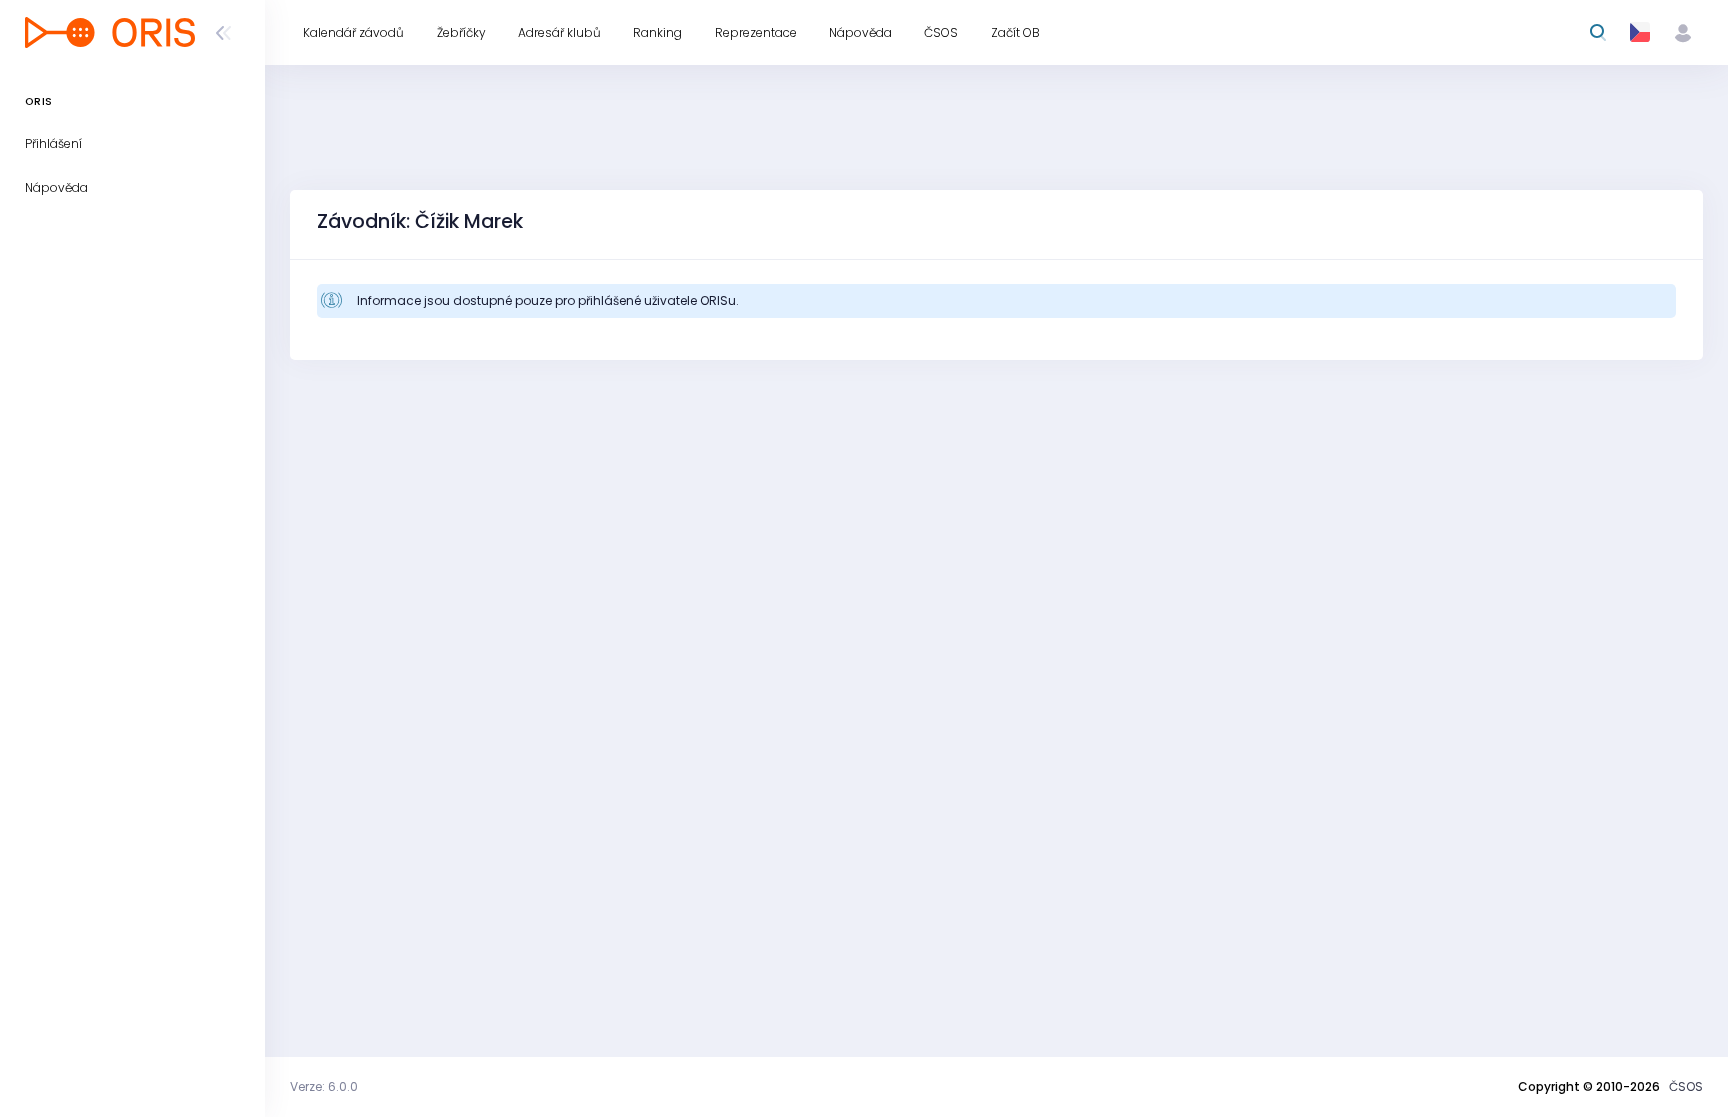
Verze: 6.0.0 (324, 1086)
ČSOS (1686, 1086)
